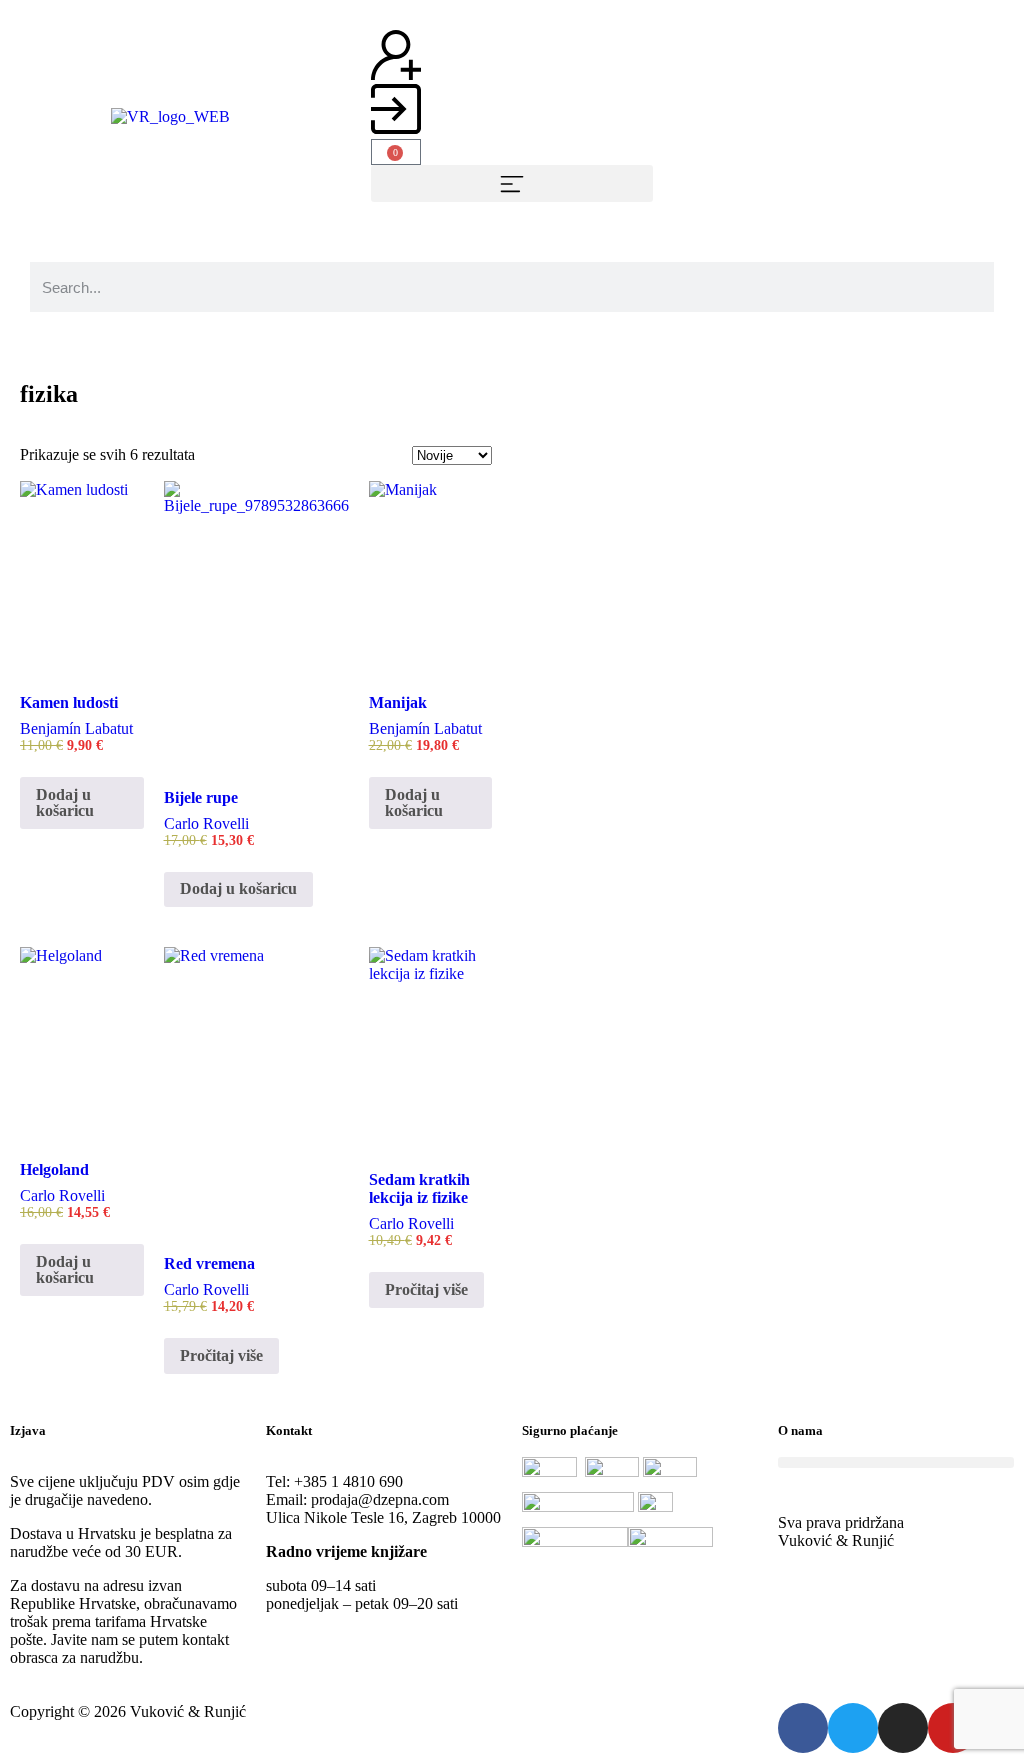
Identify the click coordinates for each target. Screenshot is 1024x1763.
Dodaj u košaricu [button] (65, 802)
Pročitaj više (221, 1355)
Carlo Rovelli (206, 823)
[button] (511, 183)
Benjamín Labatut (76, 728)
